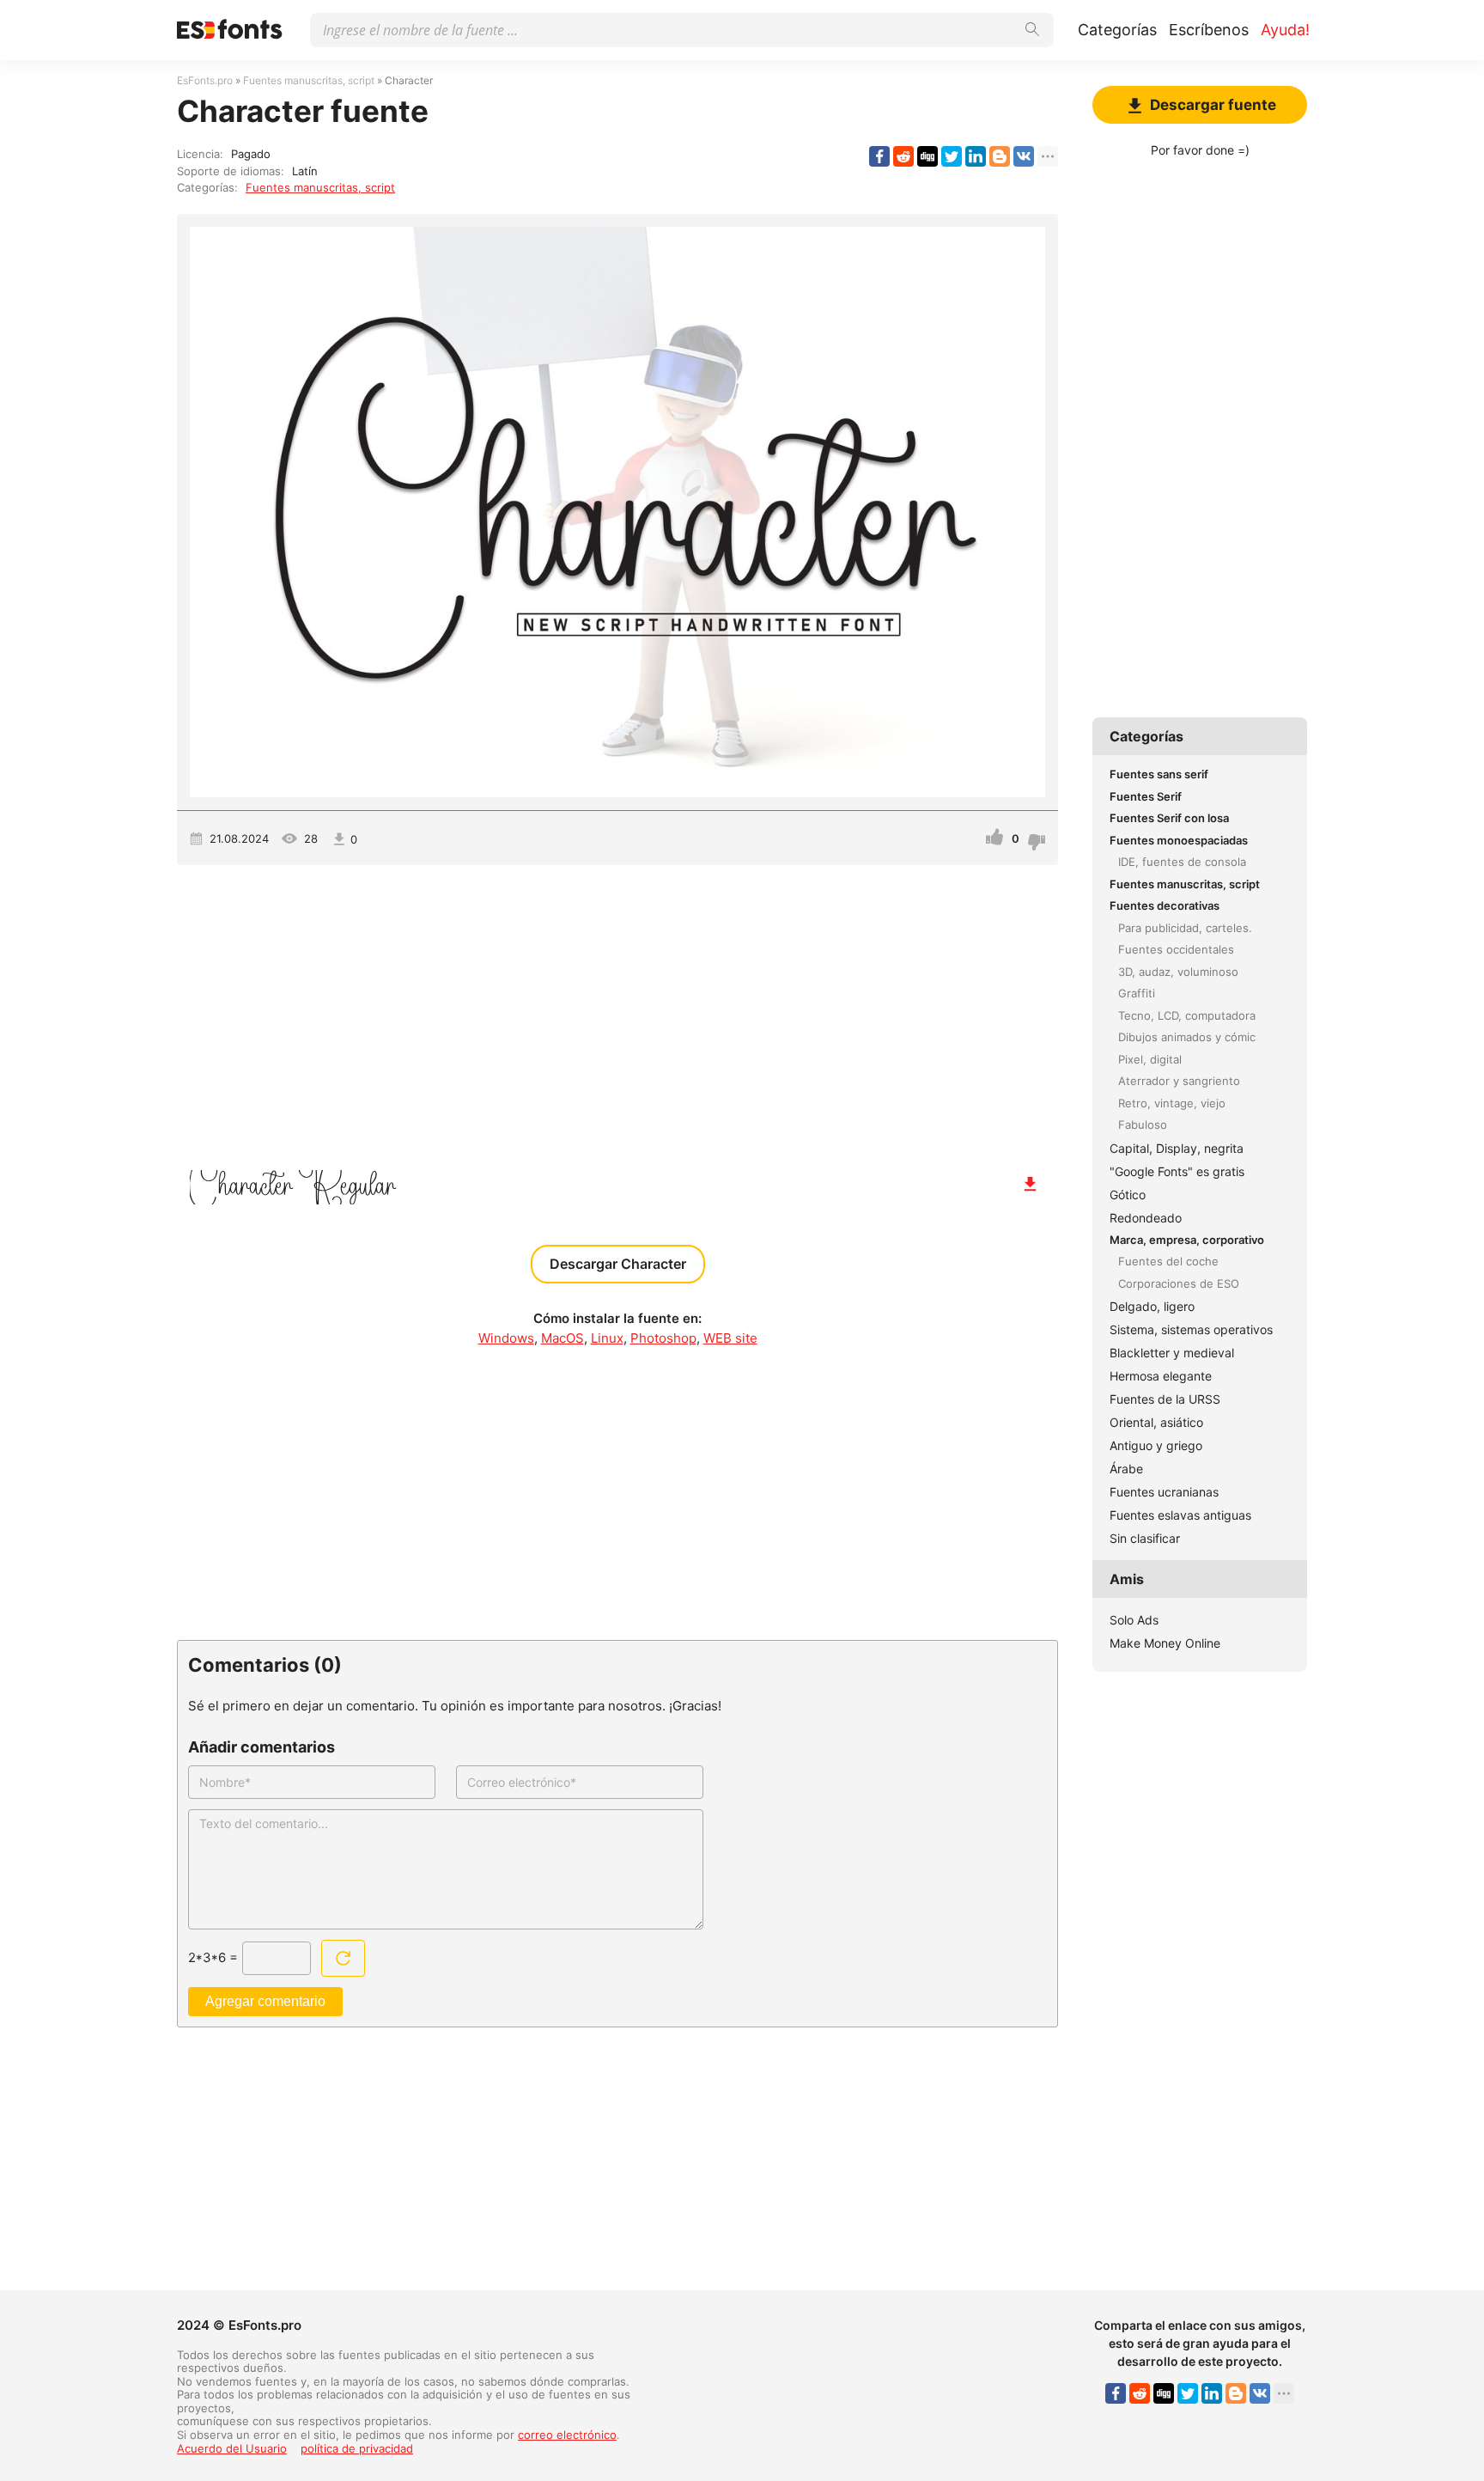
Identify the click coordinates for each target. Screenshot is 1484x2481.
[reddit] (903, 156)
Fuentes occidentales (1176, 949)
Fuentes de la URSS (1165, 1399)
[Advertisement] (617, 1011)
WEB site (730, 1338)
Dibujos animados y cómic (1187, 1037)
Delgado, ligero (1152, 1306)
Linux (607, 1338)
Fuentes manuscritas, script (320, 187)
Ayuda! (1285, 30)
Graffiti (1137, 993)
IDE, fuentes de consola (1182, 862)
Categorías (1117, 30)
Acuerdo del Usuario (232, 2448)
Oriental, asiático (1156, 1422)
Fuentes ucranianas (1164, 1492)
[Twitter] (952, 156)
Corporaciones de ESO (1179, 1283)
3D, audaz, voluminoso (1178, 972)
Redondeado (1146, 1218)
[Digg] (927, 156)
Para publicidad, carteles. (1185, 928)
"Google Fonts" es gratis (1177, 1171)
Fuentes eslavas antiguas (1180, 1515)
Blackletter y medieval (1172, 1353)
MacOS (563, 1338)
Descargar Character (618, 1264)
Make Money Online (1165, 1643)
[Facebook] (879, 156)
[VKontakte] (1024, 156)
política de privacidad (357, 2448)
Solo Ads (1134, 1620)
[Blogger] (1000, 156)
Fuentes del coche (1168, 1261)
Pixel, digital (1150, 1059)
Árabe (1126, 1469)
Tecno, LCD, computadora (1187, 1015)
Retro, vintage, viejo (1172, 1103)
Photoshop (663, 1338)
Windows (506, 1338)
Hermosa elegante (1161, 1376)
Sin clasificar (1145, 1538)
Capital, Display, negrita (1177, 1148)
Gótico (1128, 1195)
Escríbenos (1209, 30)
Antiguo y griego (1156, 1445)
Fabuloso (1143, 1125)
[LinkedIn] (976, 156)
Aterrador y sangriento (1179, 1081)
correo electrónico (567, 2435)
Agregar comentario (265, 2001)
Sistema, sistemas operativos (1191, 1329)
